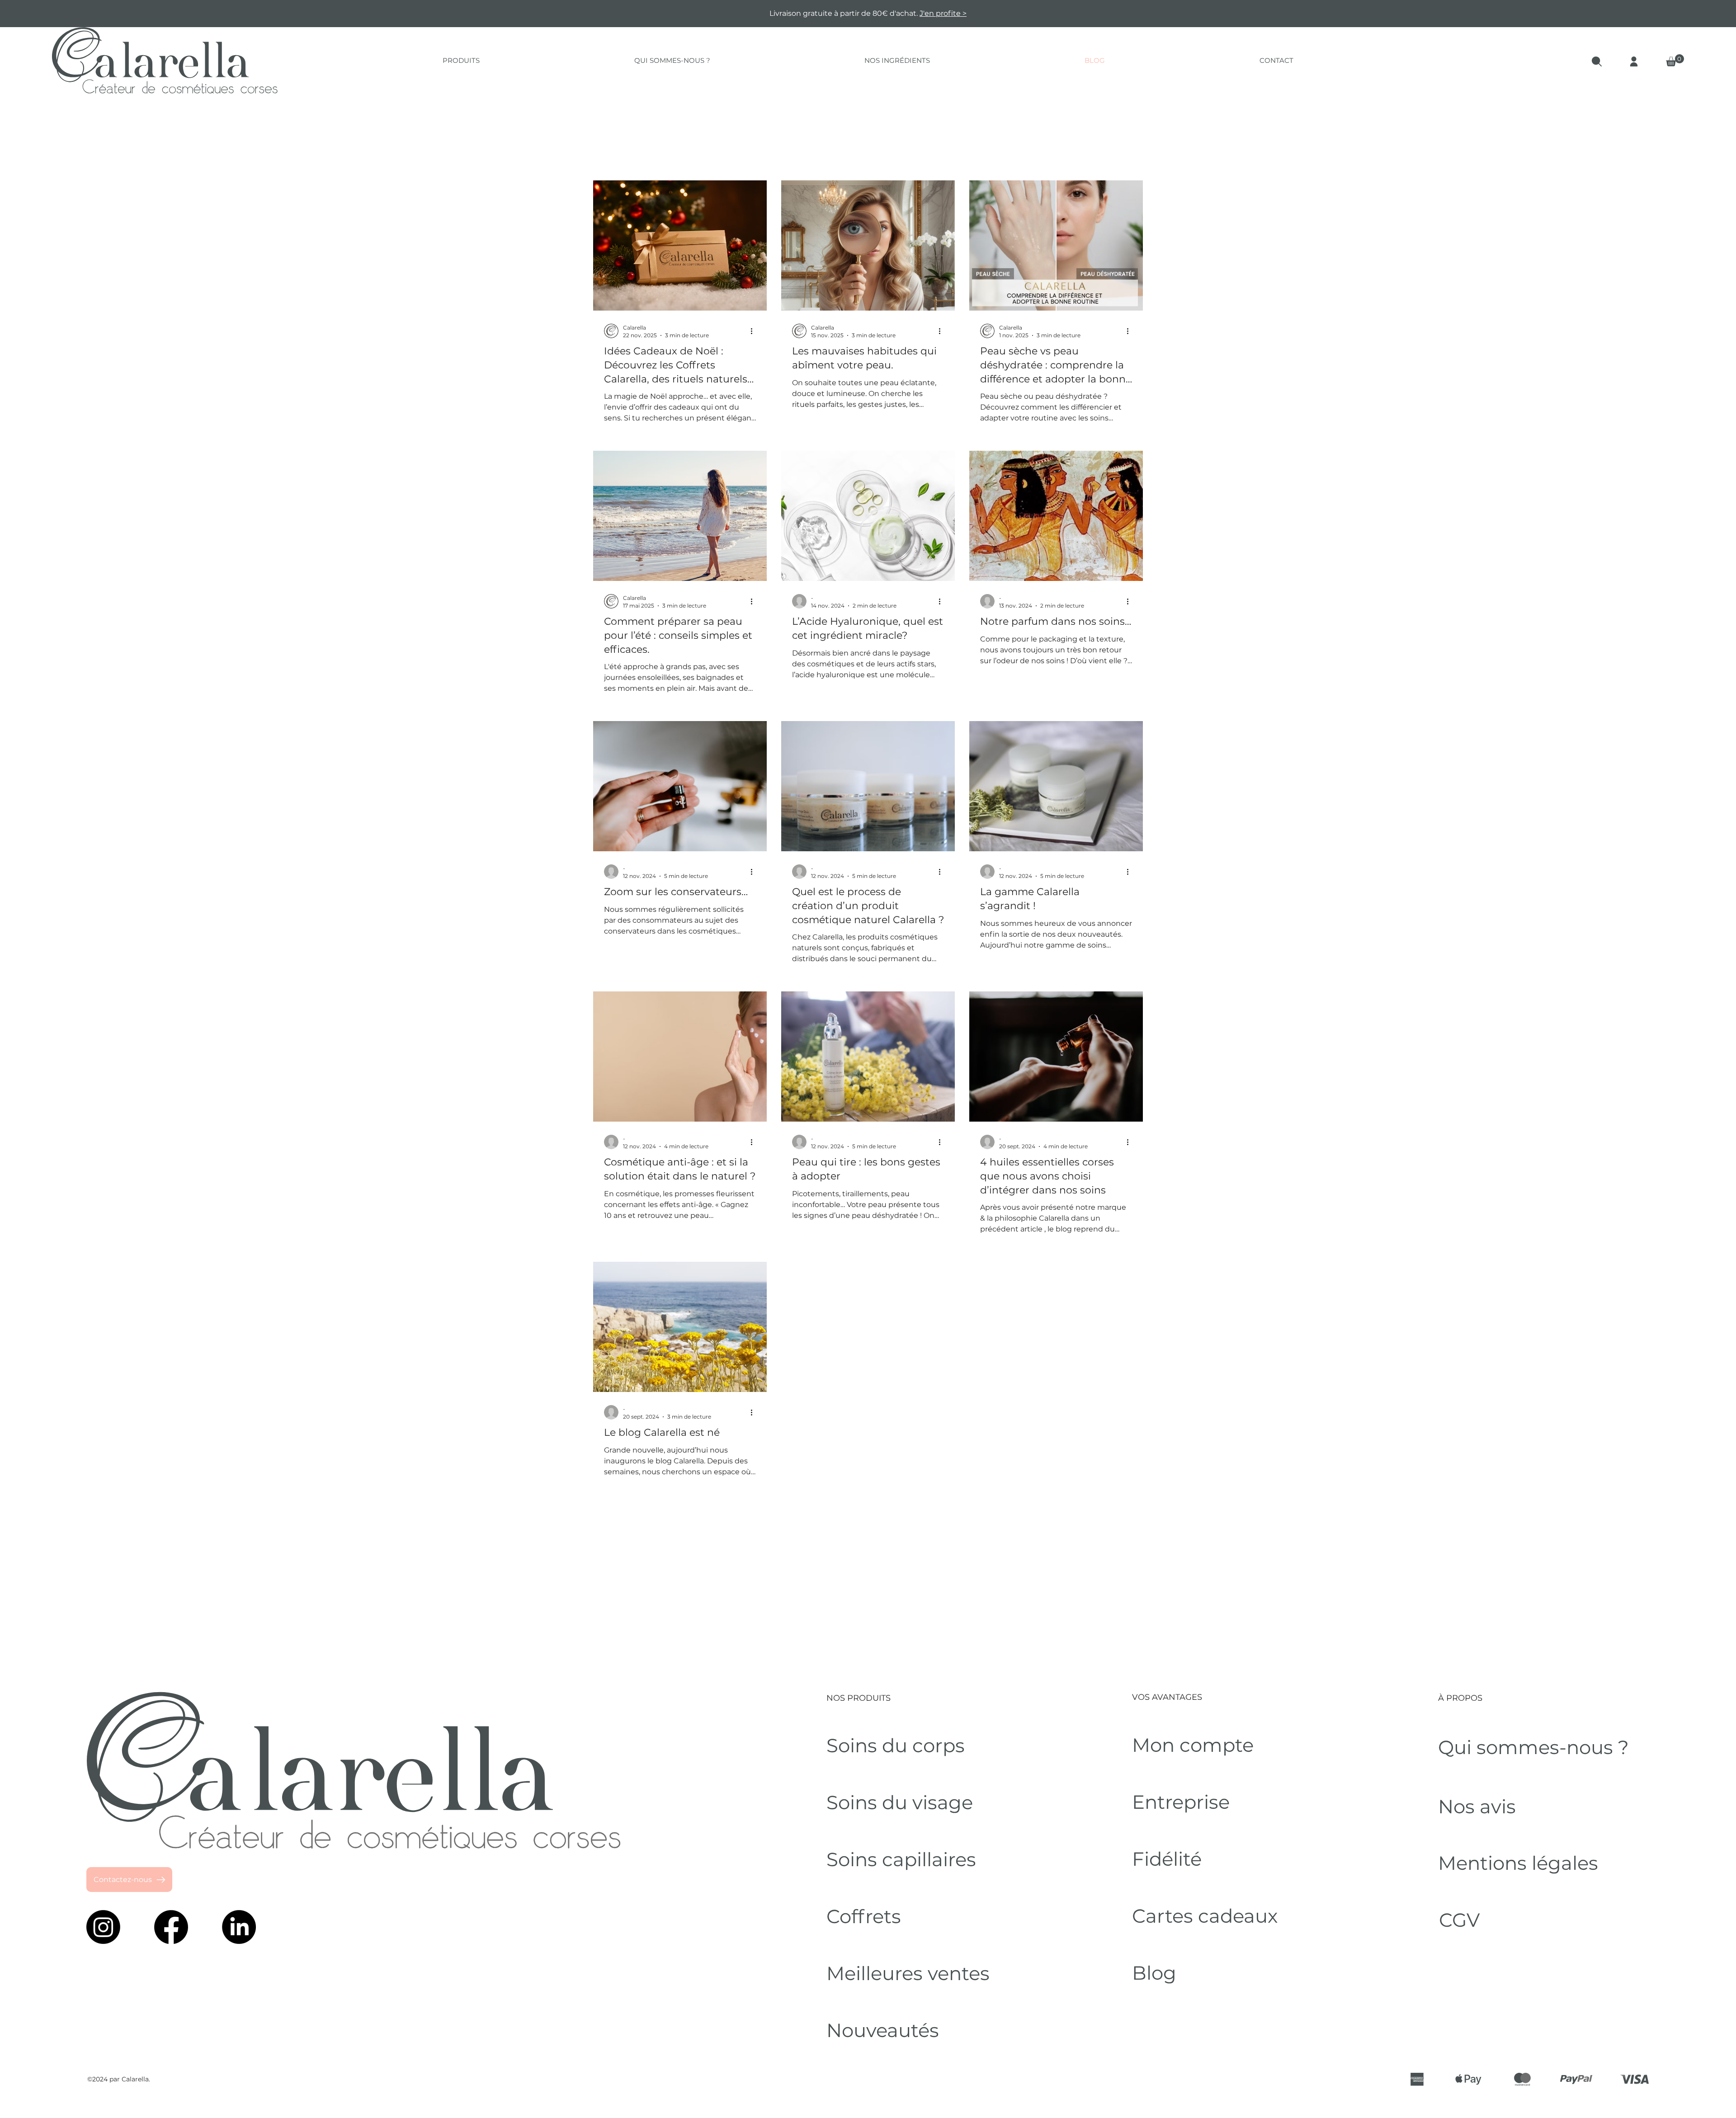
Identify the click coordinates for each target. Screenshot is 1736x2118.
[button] (1404, 781)
